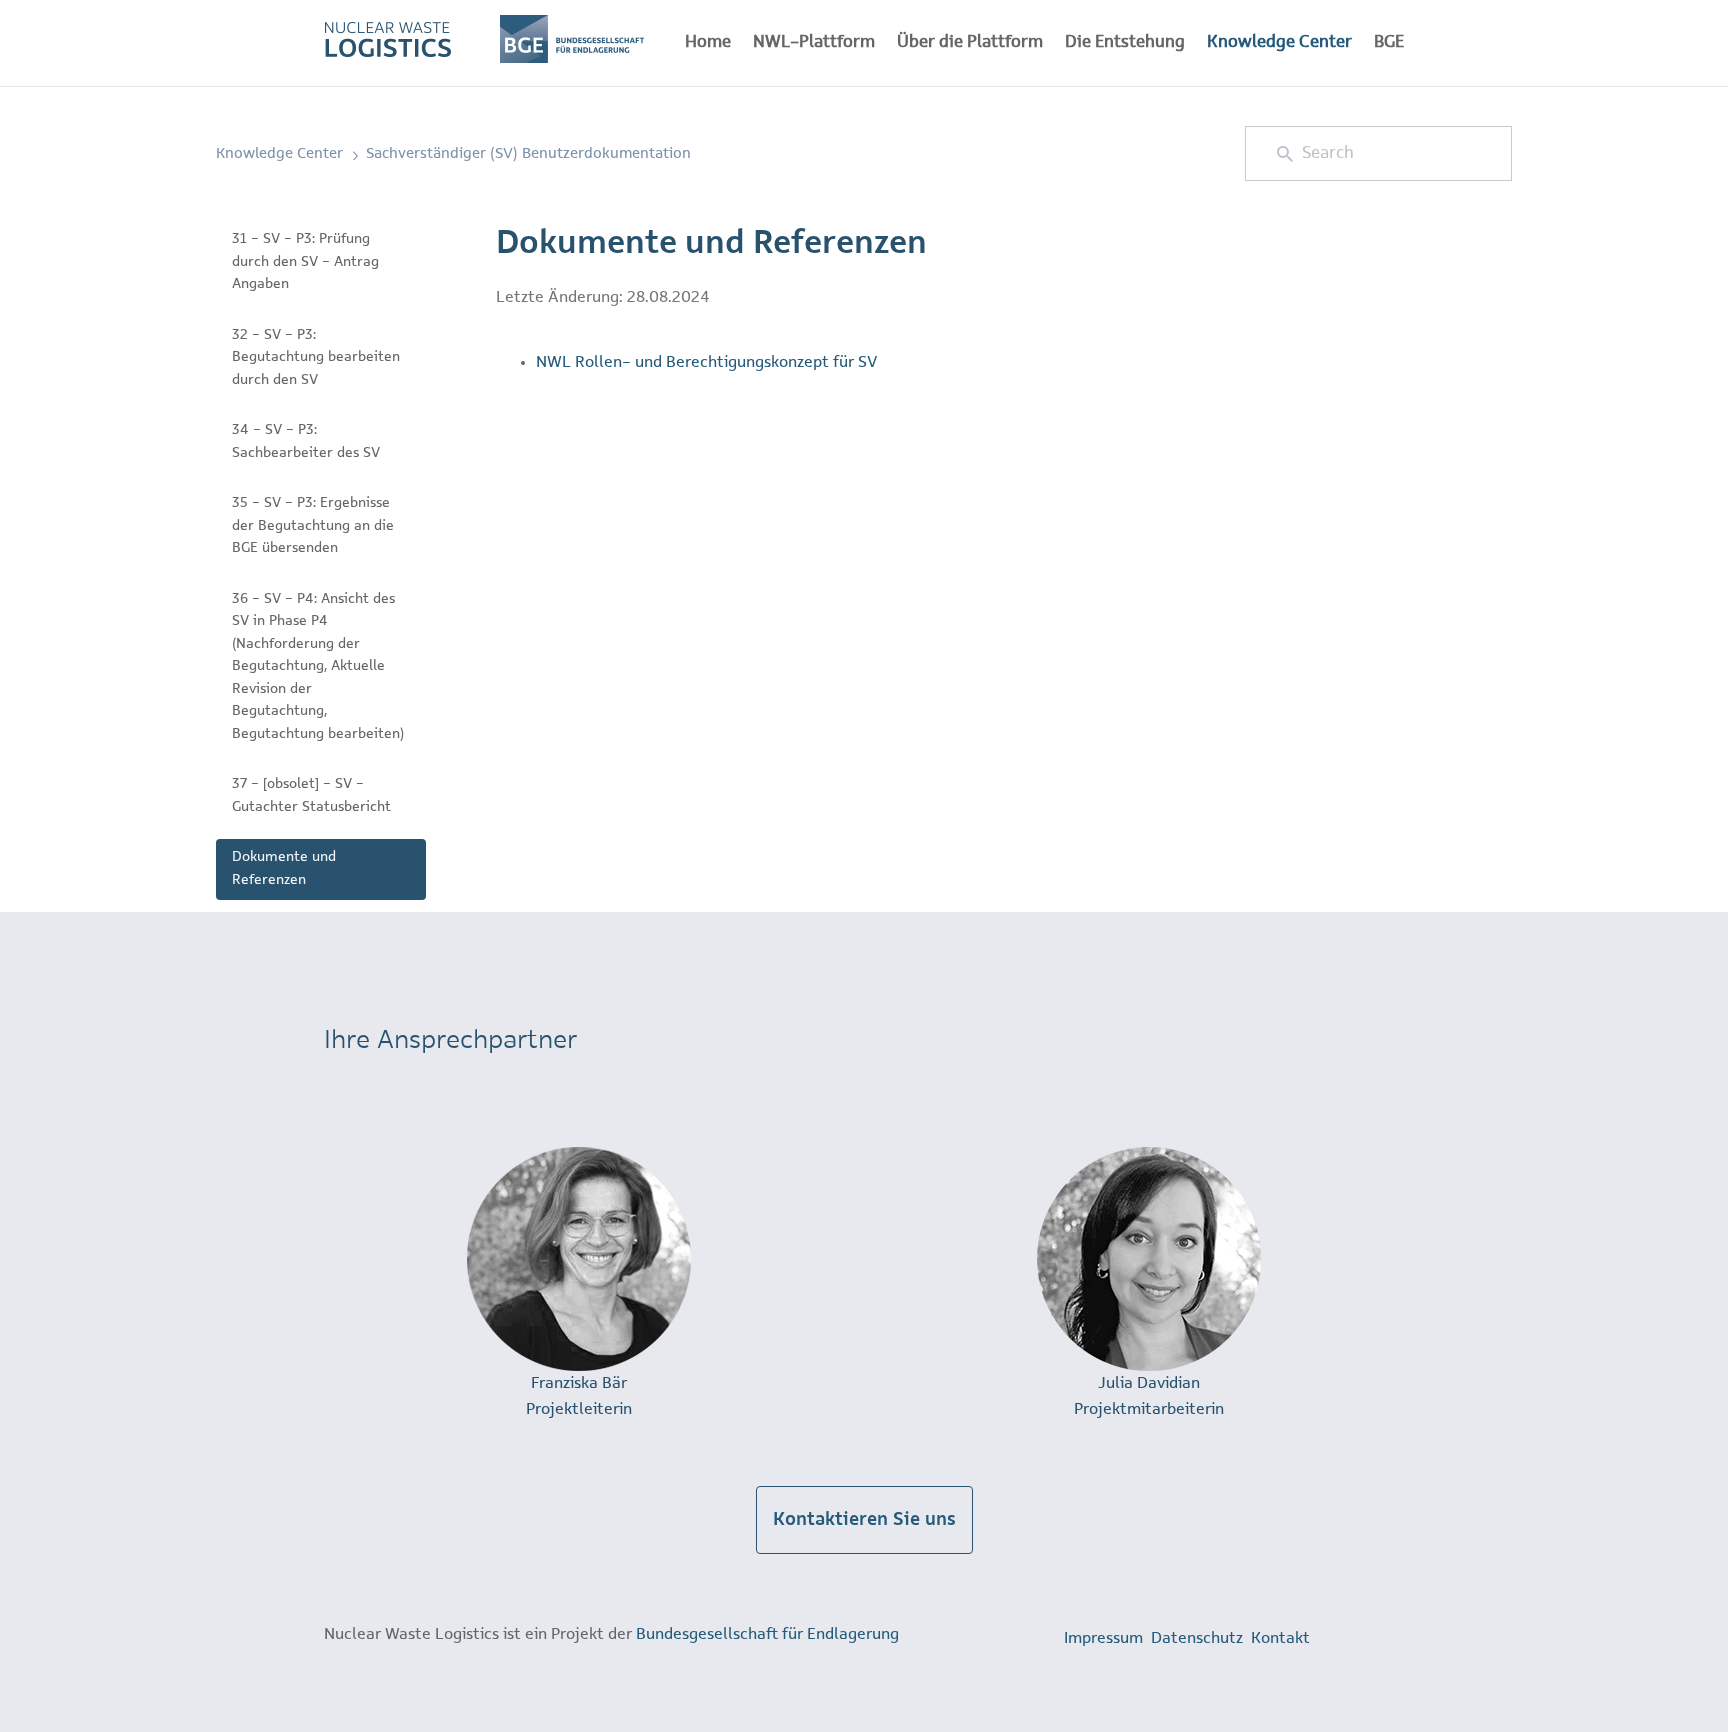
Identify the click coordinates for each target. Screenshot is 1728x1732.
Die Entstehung (1125, 42)
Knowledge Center (1279, 42)
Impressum (1103, 1638)
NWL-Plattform (814, 42)
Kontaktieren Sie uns (864, 1520)
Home (708, 42)
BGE (1389, 42)
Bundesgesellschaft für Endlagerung (767, 1634)
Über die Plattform (970, 42)
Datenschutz (1197, 1638)
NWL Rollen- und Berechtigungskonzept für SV (707, 362)
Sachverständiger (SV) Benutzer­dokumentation (528, 154)
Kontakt (1280, 1638)
